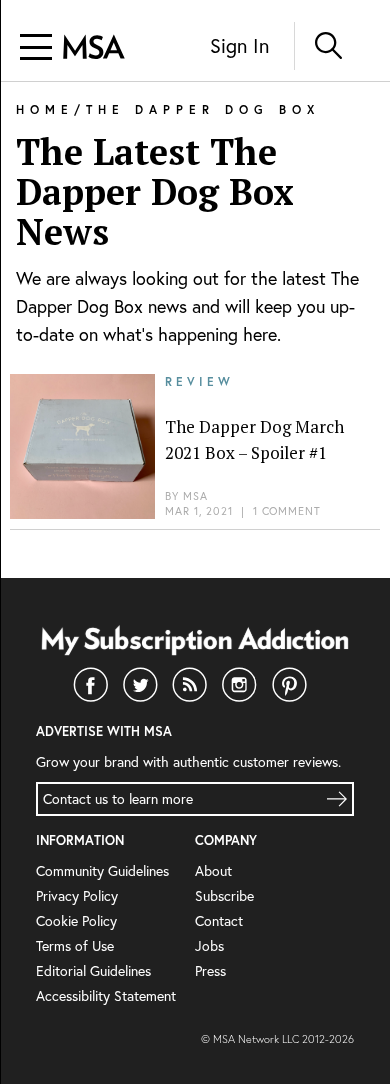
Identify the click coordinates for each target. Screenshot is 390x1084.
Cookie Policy (76, 920)
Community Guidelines (102, 870)
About (213, 870)
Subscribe (224, 895)
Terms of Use (75, 945)
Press (210, 970)
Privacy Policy (77, 895)
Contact (219, 920)
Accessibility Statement (106, 995)
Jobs (209, 945)
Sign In (239, 45)
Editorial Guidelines (93, 970)
